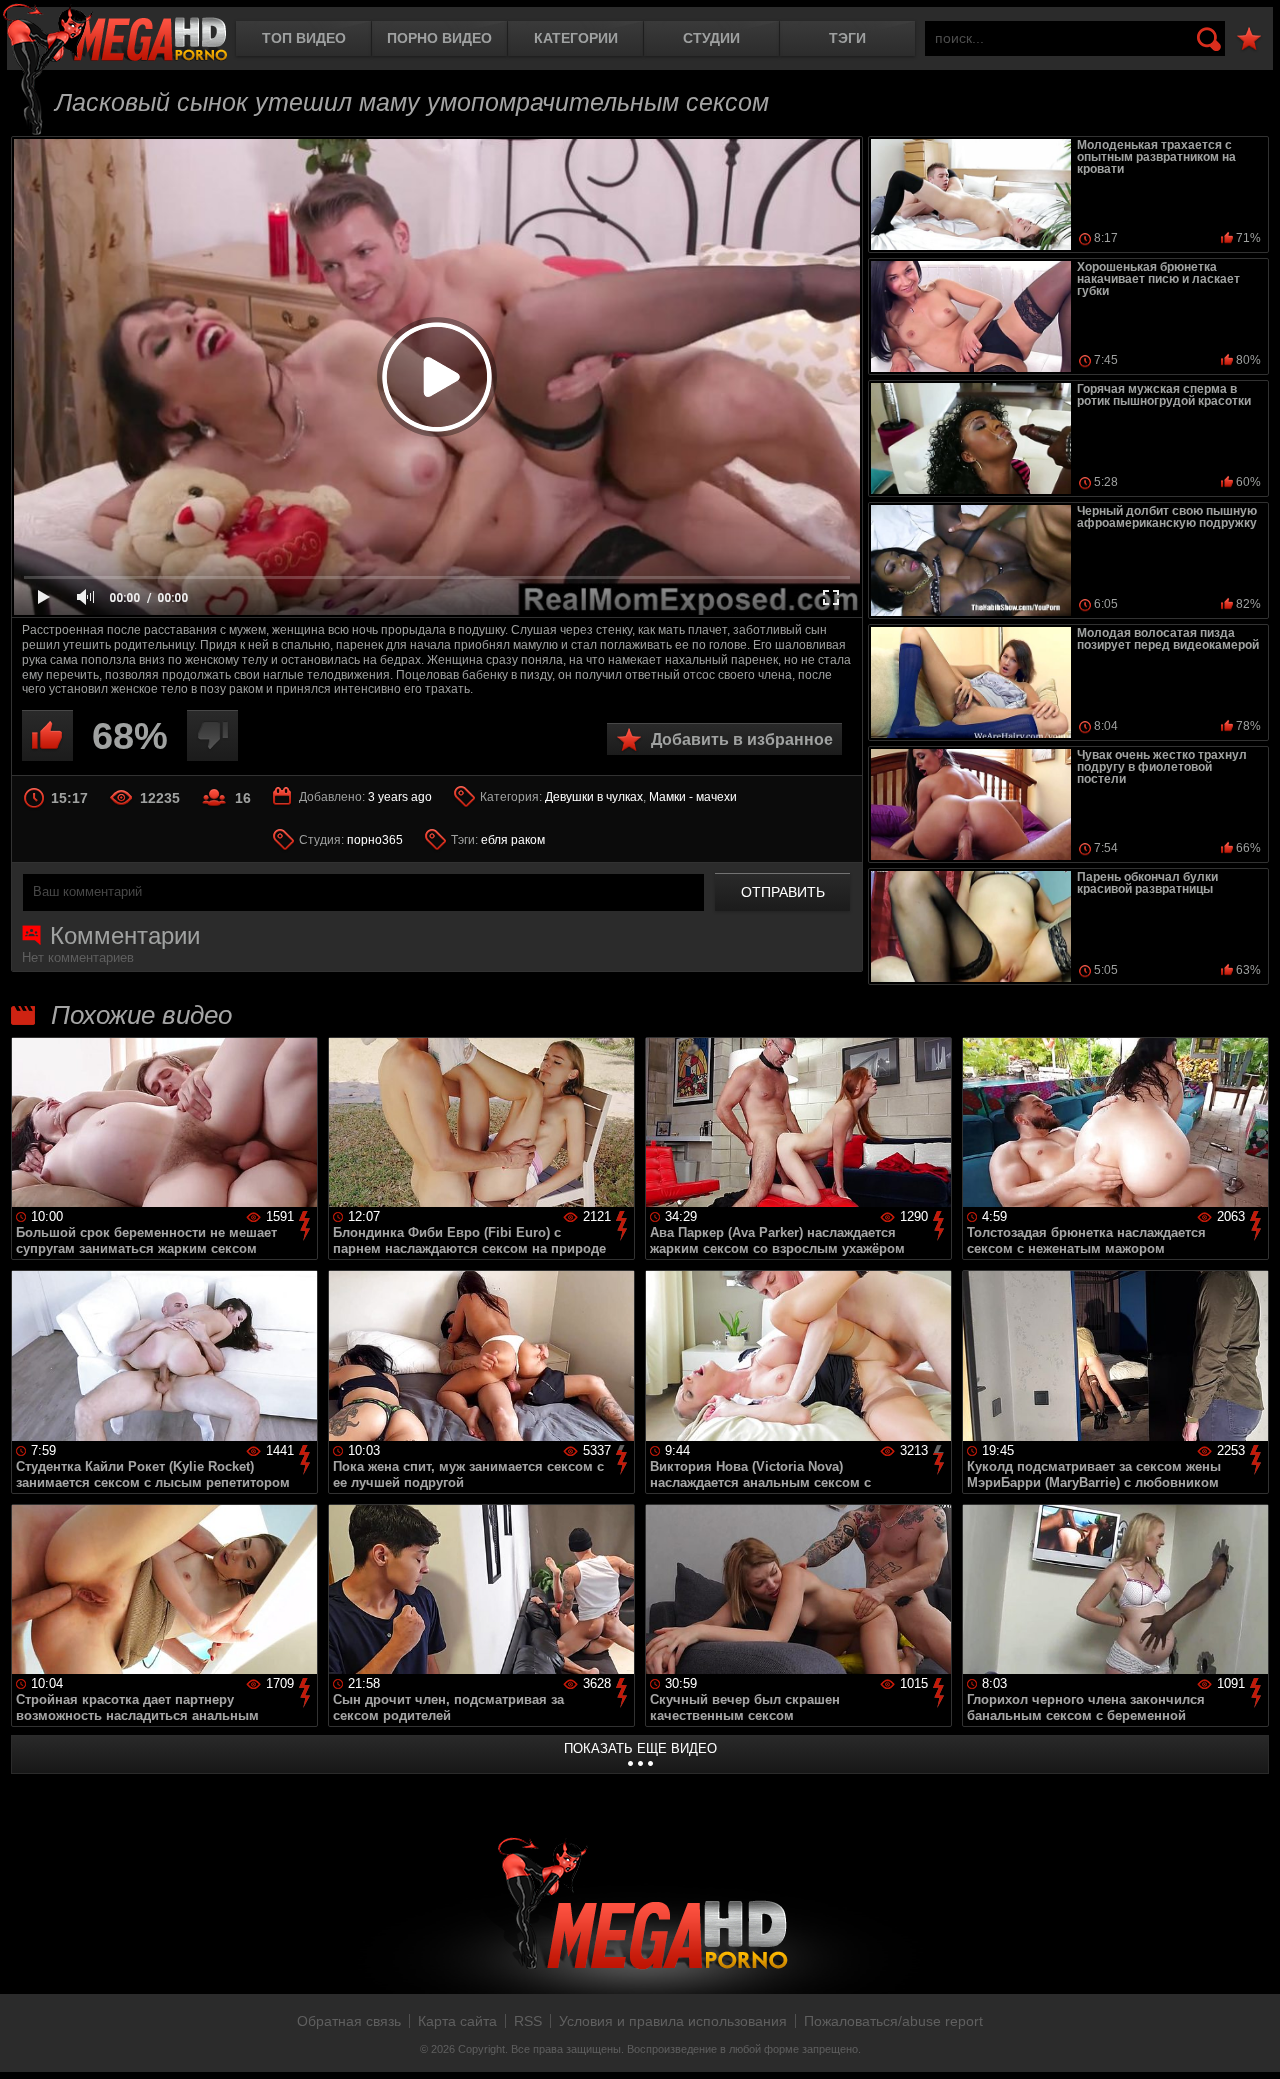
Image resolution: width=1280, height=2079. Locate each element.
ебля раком (513, 840)
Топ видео (304, 38)
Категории (576, 38)
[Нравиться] (47, 735)
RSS (528, 2021)
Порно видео (439, 38)
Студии (711, 38)
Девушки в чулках (594, 797)
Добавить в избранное (742, 739)
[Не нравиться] (212, 735)
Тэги (847, 38)
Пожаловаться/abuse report (893, 2021)
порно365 (375, 840)
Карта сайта (457, 2021)
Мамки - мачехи (693, 797)
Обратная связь (349, 2021)
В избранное (1249, 39)
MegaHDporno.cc (115, 34)
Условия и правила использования (673, 2021)
